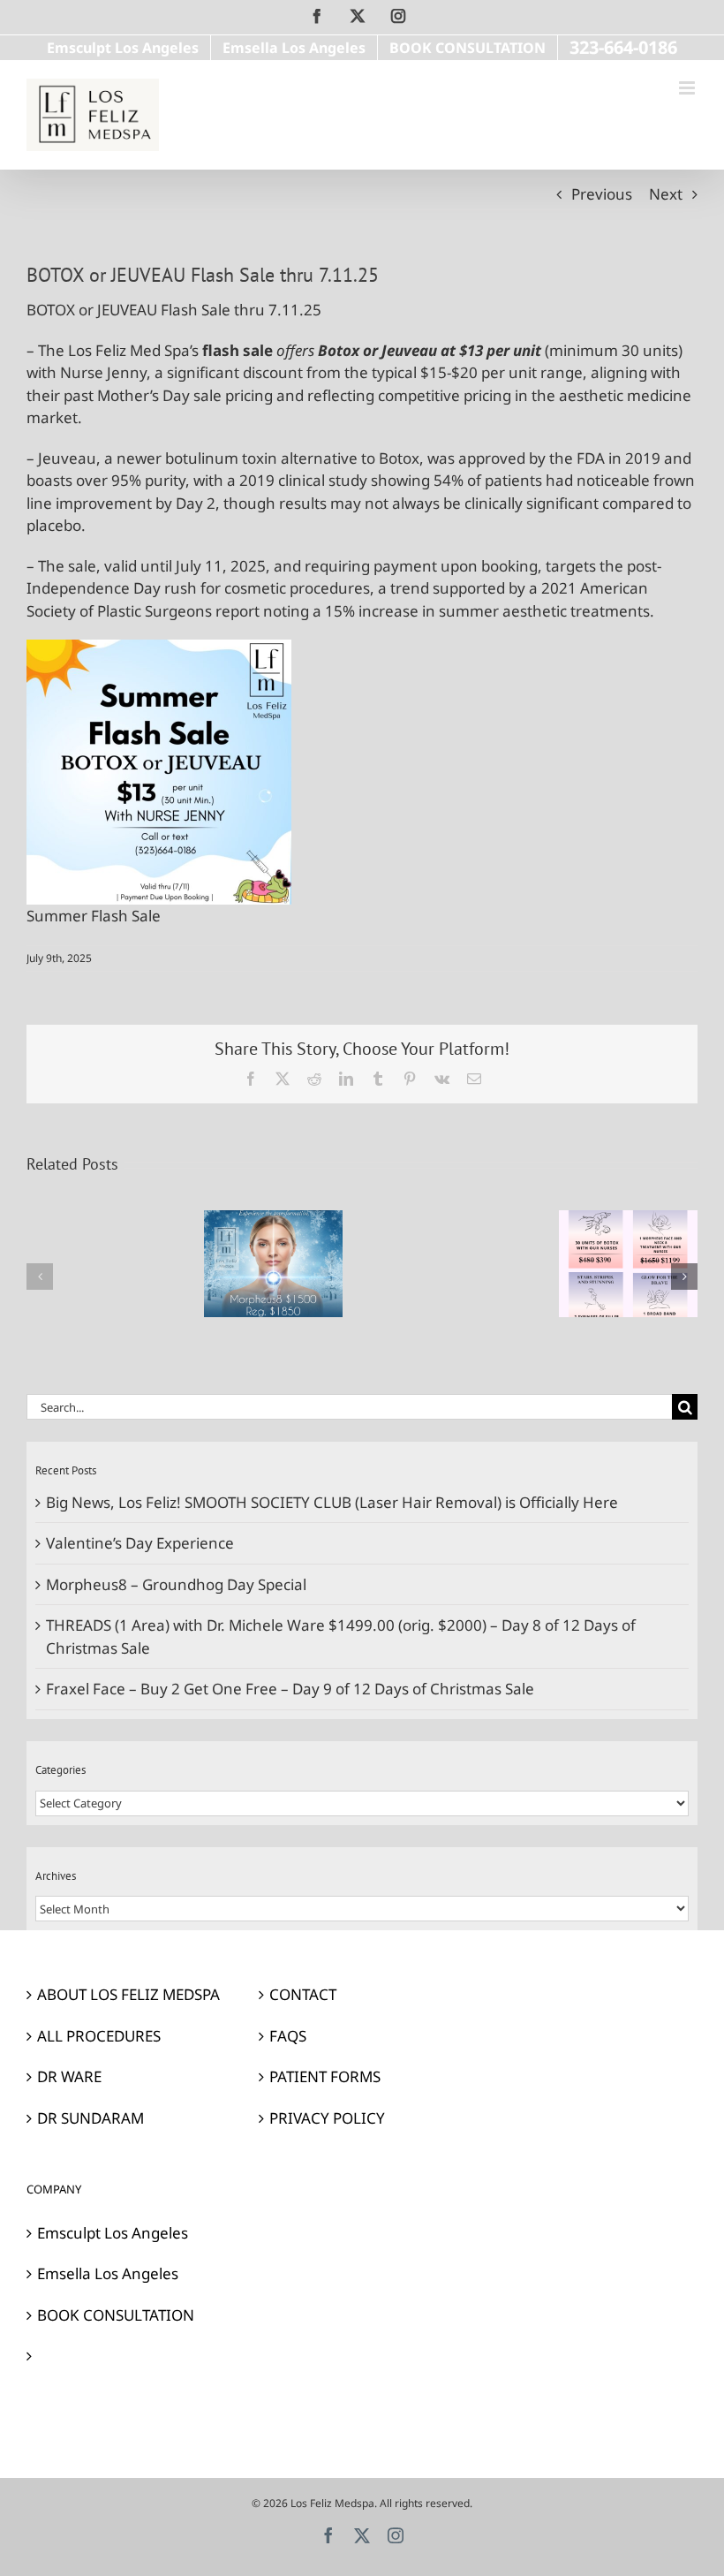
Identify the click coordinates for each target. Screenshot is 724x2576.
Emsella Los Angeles (108, 2273)
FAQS (288, 2036)
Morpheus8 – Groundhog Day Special (176, 1584)
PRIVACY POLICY (327, 2118)
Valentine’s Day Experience (140, 1543)
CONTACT (303, 1994)
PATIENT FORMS (325, 2076)
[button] (40, 1277)
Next (666, 194)
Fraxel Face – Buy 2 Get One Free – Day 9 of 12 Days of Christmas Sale (290, 1689)
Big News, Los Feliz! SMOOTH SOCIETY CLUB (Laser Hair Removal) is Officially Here (332, 1502)
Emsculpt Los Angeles (113, 2233)
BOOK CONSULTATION (116, 2315)
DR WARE (69, 2076)
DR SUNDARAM (90, 2118)
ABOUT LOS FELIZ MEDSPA (128, 1994)
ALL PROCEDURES (99, 2036)
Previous (602, 194)
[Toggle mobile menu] (688, 88)
